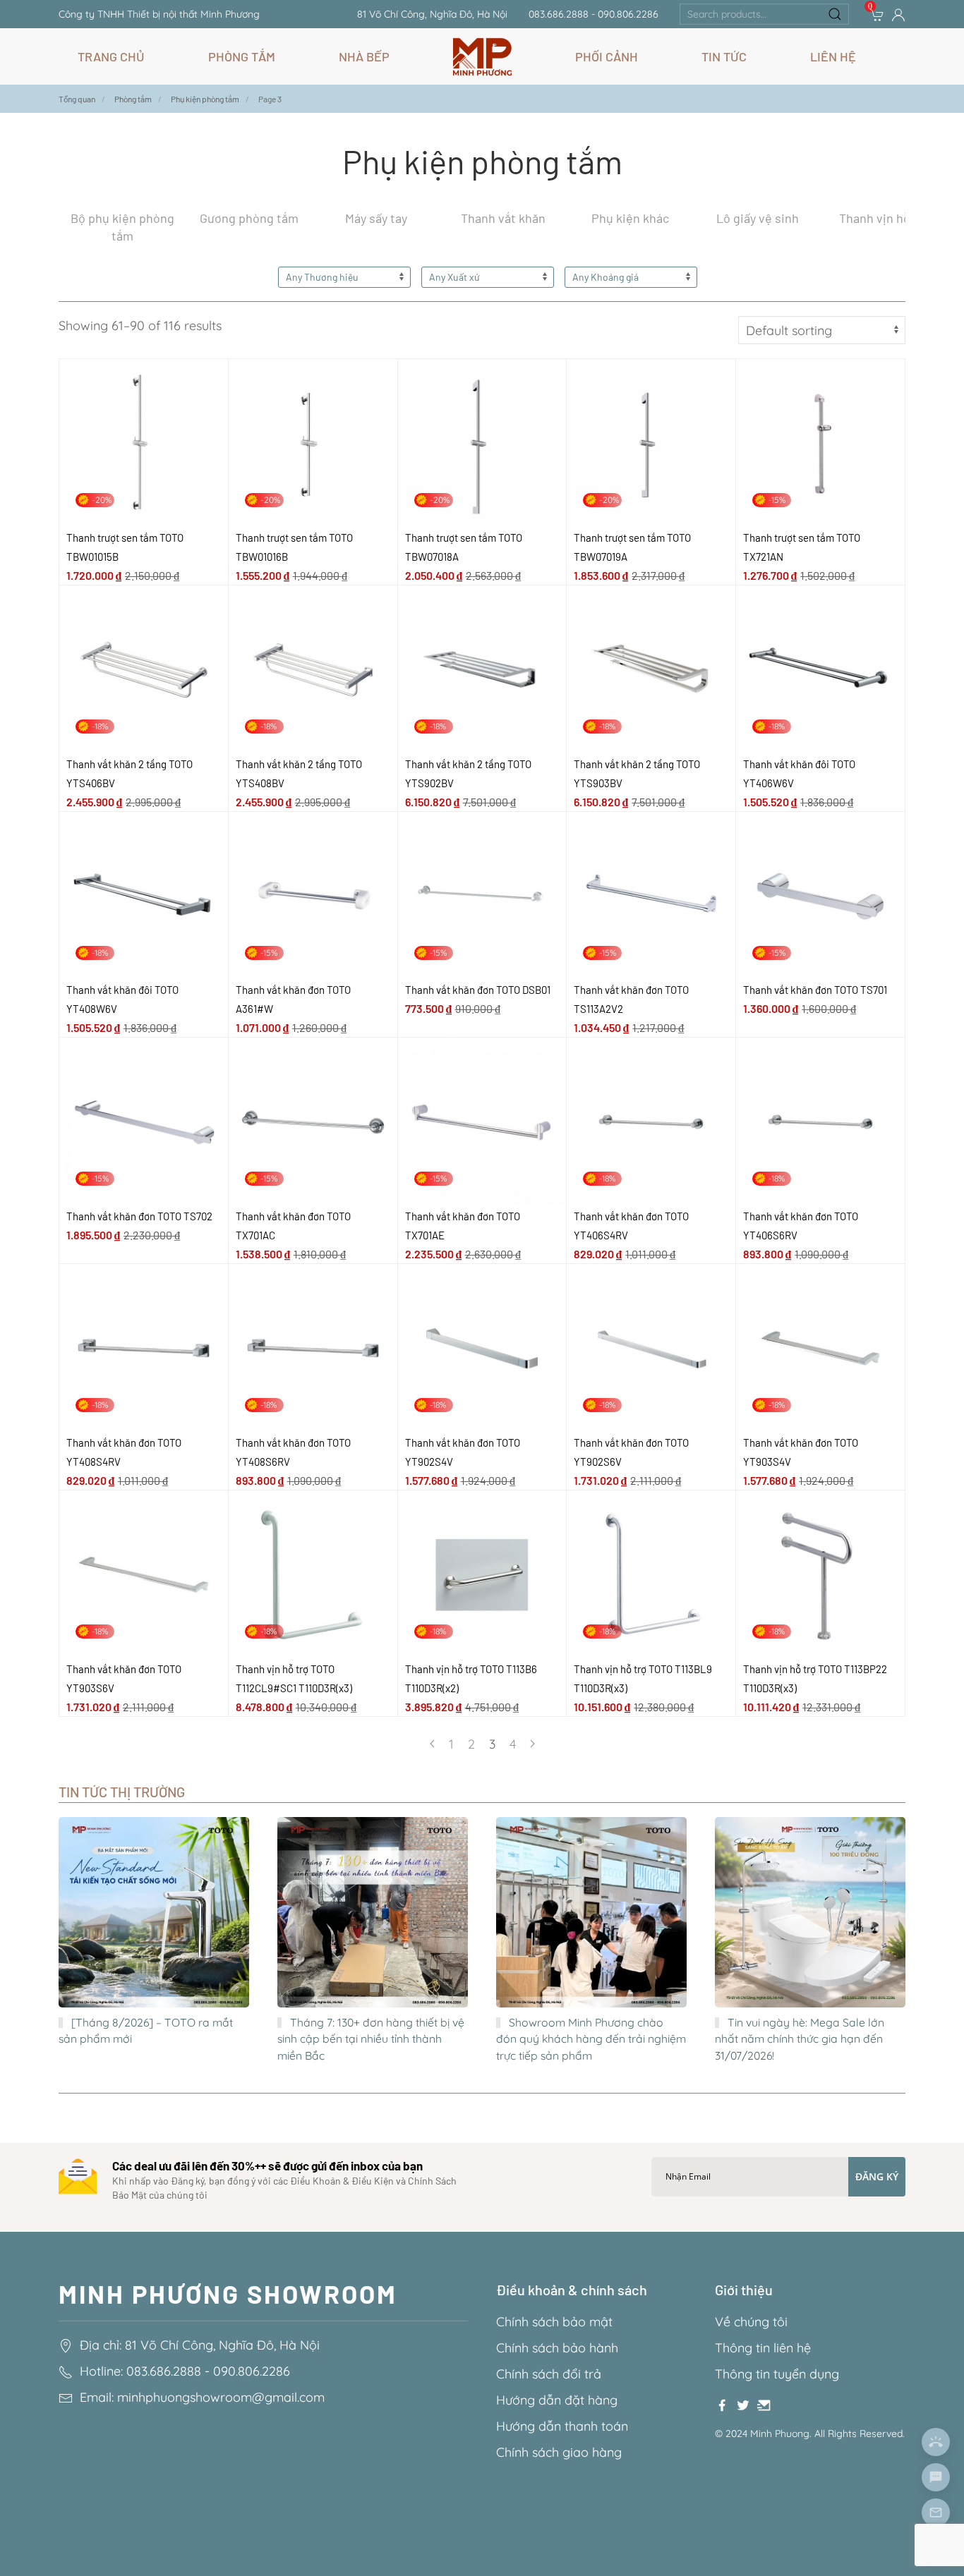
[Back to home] (482, 56)
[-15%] (820, 442)
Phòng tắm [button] (242, 56)
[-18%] (144, 668)
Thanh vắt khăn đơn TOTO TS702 (139, 1216)
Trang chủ (111, 56)
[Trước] (432, 1744)
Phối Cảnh (607, 56)
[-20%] (144, 442)
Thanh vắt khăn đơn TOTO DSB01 (478, 990)
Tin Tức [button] (724, 56)
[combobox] (764, 14)
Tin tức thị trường (122, 1792)
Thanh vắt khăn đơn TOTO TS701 (815, 990)
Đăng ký (877, 2176)
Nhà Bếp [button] (364, 56)
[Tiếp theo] (532, 1744)
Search (835, 14)
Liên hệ (833, 56)
